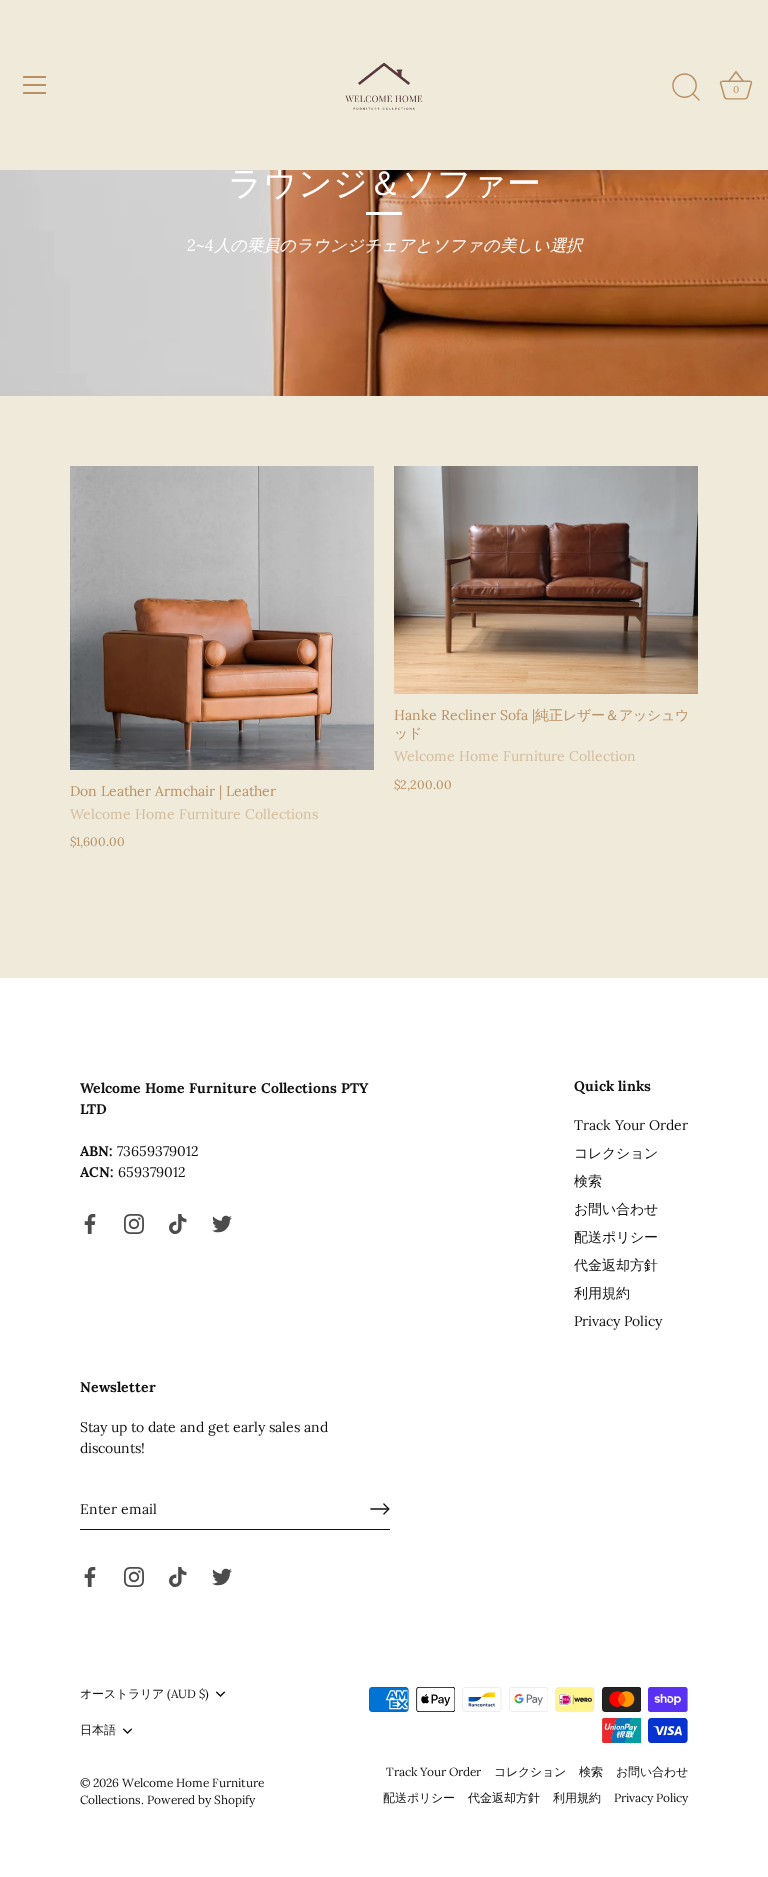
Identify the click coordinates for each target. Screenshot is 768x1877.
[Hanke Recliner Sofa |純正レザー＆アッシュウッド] (546, 580)
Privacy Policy (618, 1321)
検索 (588, 1181)
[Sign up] (380, 1509)
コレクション (616, 1153)
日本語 (98, 1730)
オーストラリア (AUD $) (144, 1694)
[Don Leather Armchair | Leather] (222, 618)
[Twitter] (222, 1223)
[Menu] (35, 85)
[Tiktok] (178, 1223)
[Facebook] (90, 1223)
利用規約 (602, 1293)
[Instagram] (134, 1223)
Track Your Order (631, 1125)
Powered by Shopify (201, 1799)
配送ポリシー (616, 1237)
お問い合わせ (616, 1209)
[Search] (686, 88)
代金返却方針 (616, 1265)
